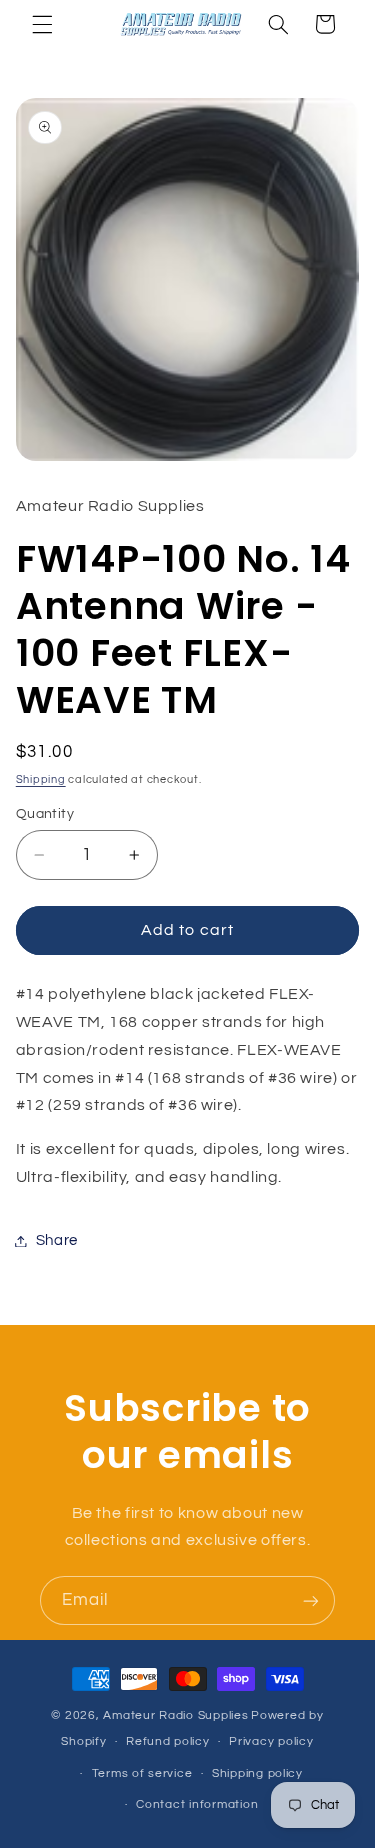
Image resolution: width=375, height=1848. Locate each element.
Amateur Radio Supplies (175, 1715)
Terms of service (142, 1773)
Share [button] (57, 1240)
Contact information (197, 1804)
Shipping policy (257, 1773)
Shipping (41, 779)
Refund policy (168, 1741)
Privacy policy (271, 1741)
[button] (42, 24)
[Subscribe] (311, 1600)
